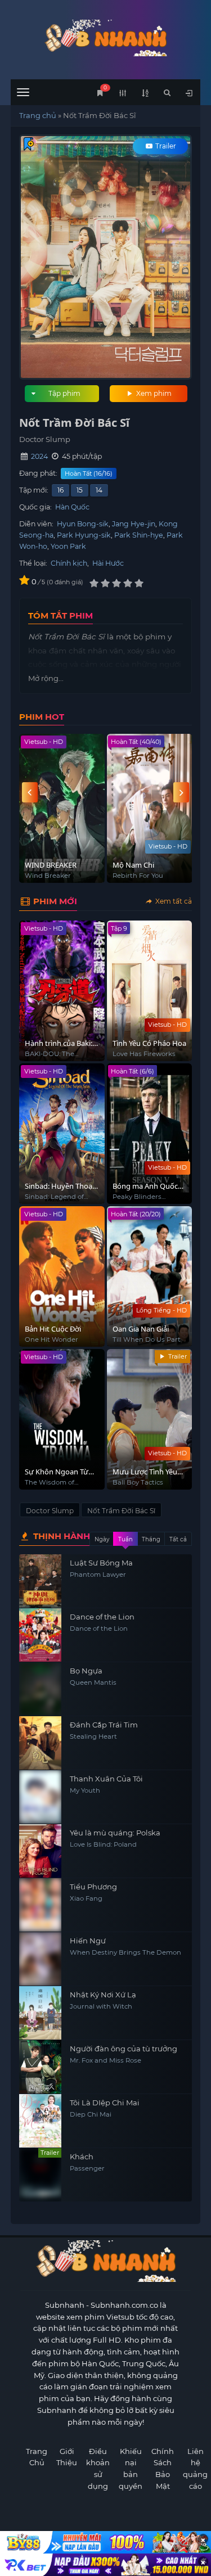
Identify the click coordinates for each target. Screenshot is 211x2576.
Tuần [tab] (125, 1539)
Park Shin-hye (139, 535)
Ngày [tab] (102, 1539)
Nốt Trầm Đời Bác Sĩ (121, 1511)
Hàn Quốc (72, 507)
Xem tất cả (173, 901)
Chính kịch (69, 563)
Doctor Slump (50, 1511)
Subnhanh (65, 2305)
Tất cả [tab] (178, 1539)
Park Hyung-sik (84, 535)
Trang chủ (38, 115)
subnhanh (106, 38)
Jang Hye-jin (134, 524)
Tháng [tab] (151, 1539)
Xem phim (153, 393)
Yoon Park (68, 546)
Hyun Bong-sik (83, 524)
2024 (39, 456)
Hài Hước (108, 563)
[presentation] (30, 793)
